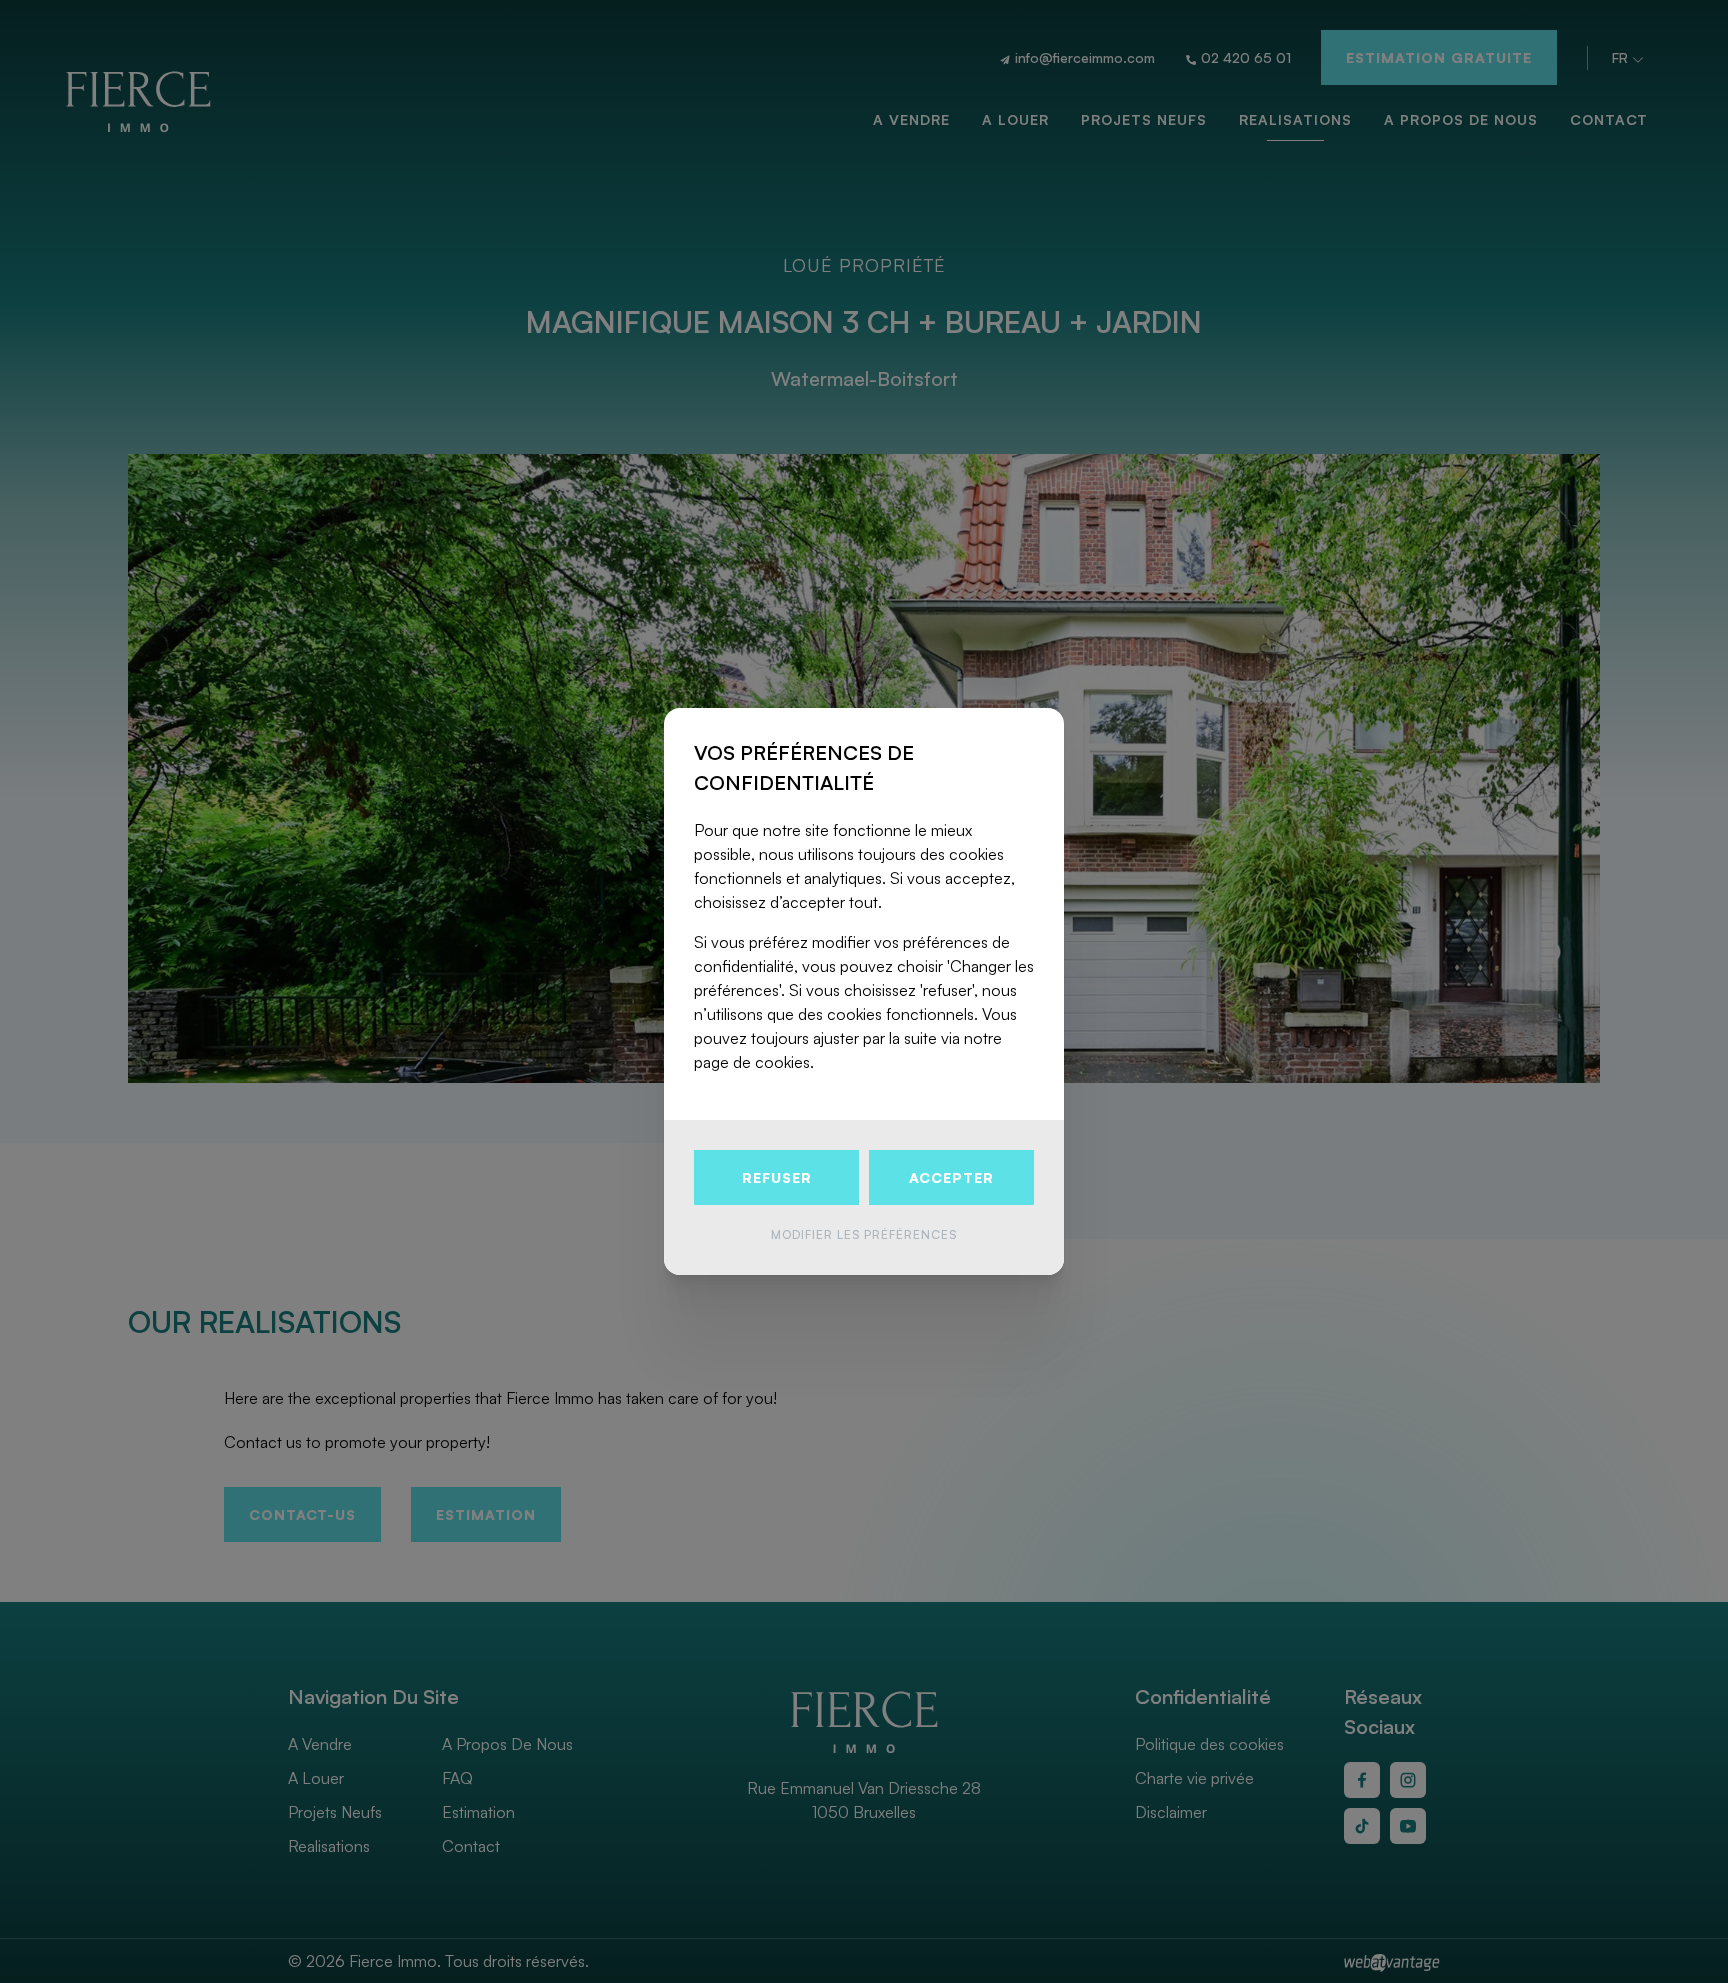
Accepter (951, 1177)
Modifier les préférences (864, 1234)
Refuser (777, 1177)
